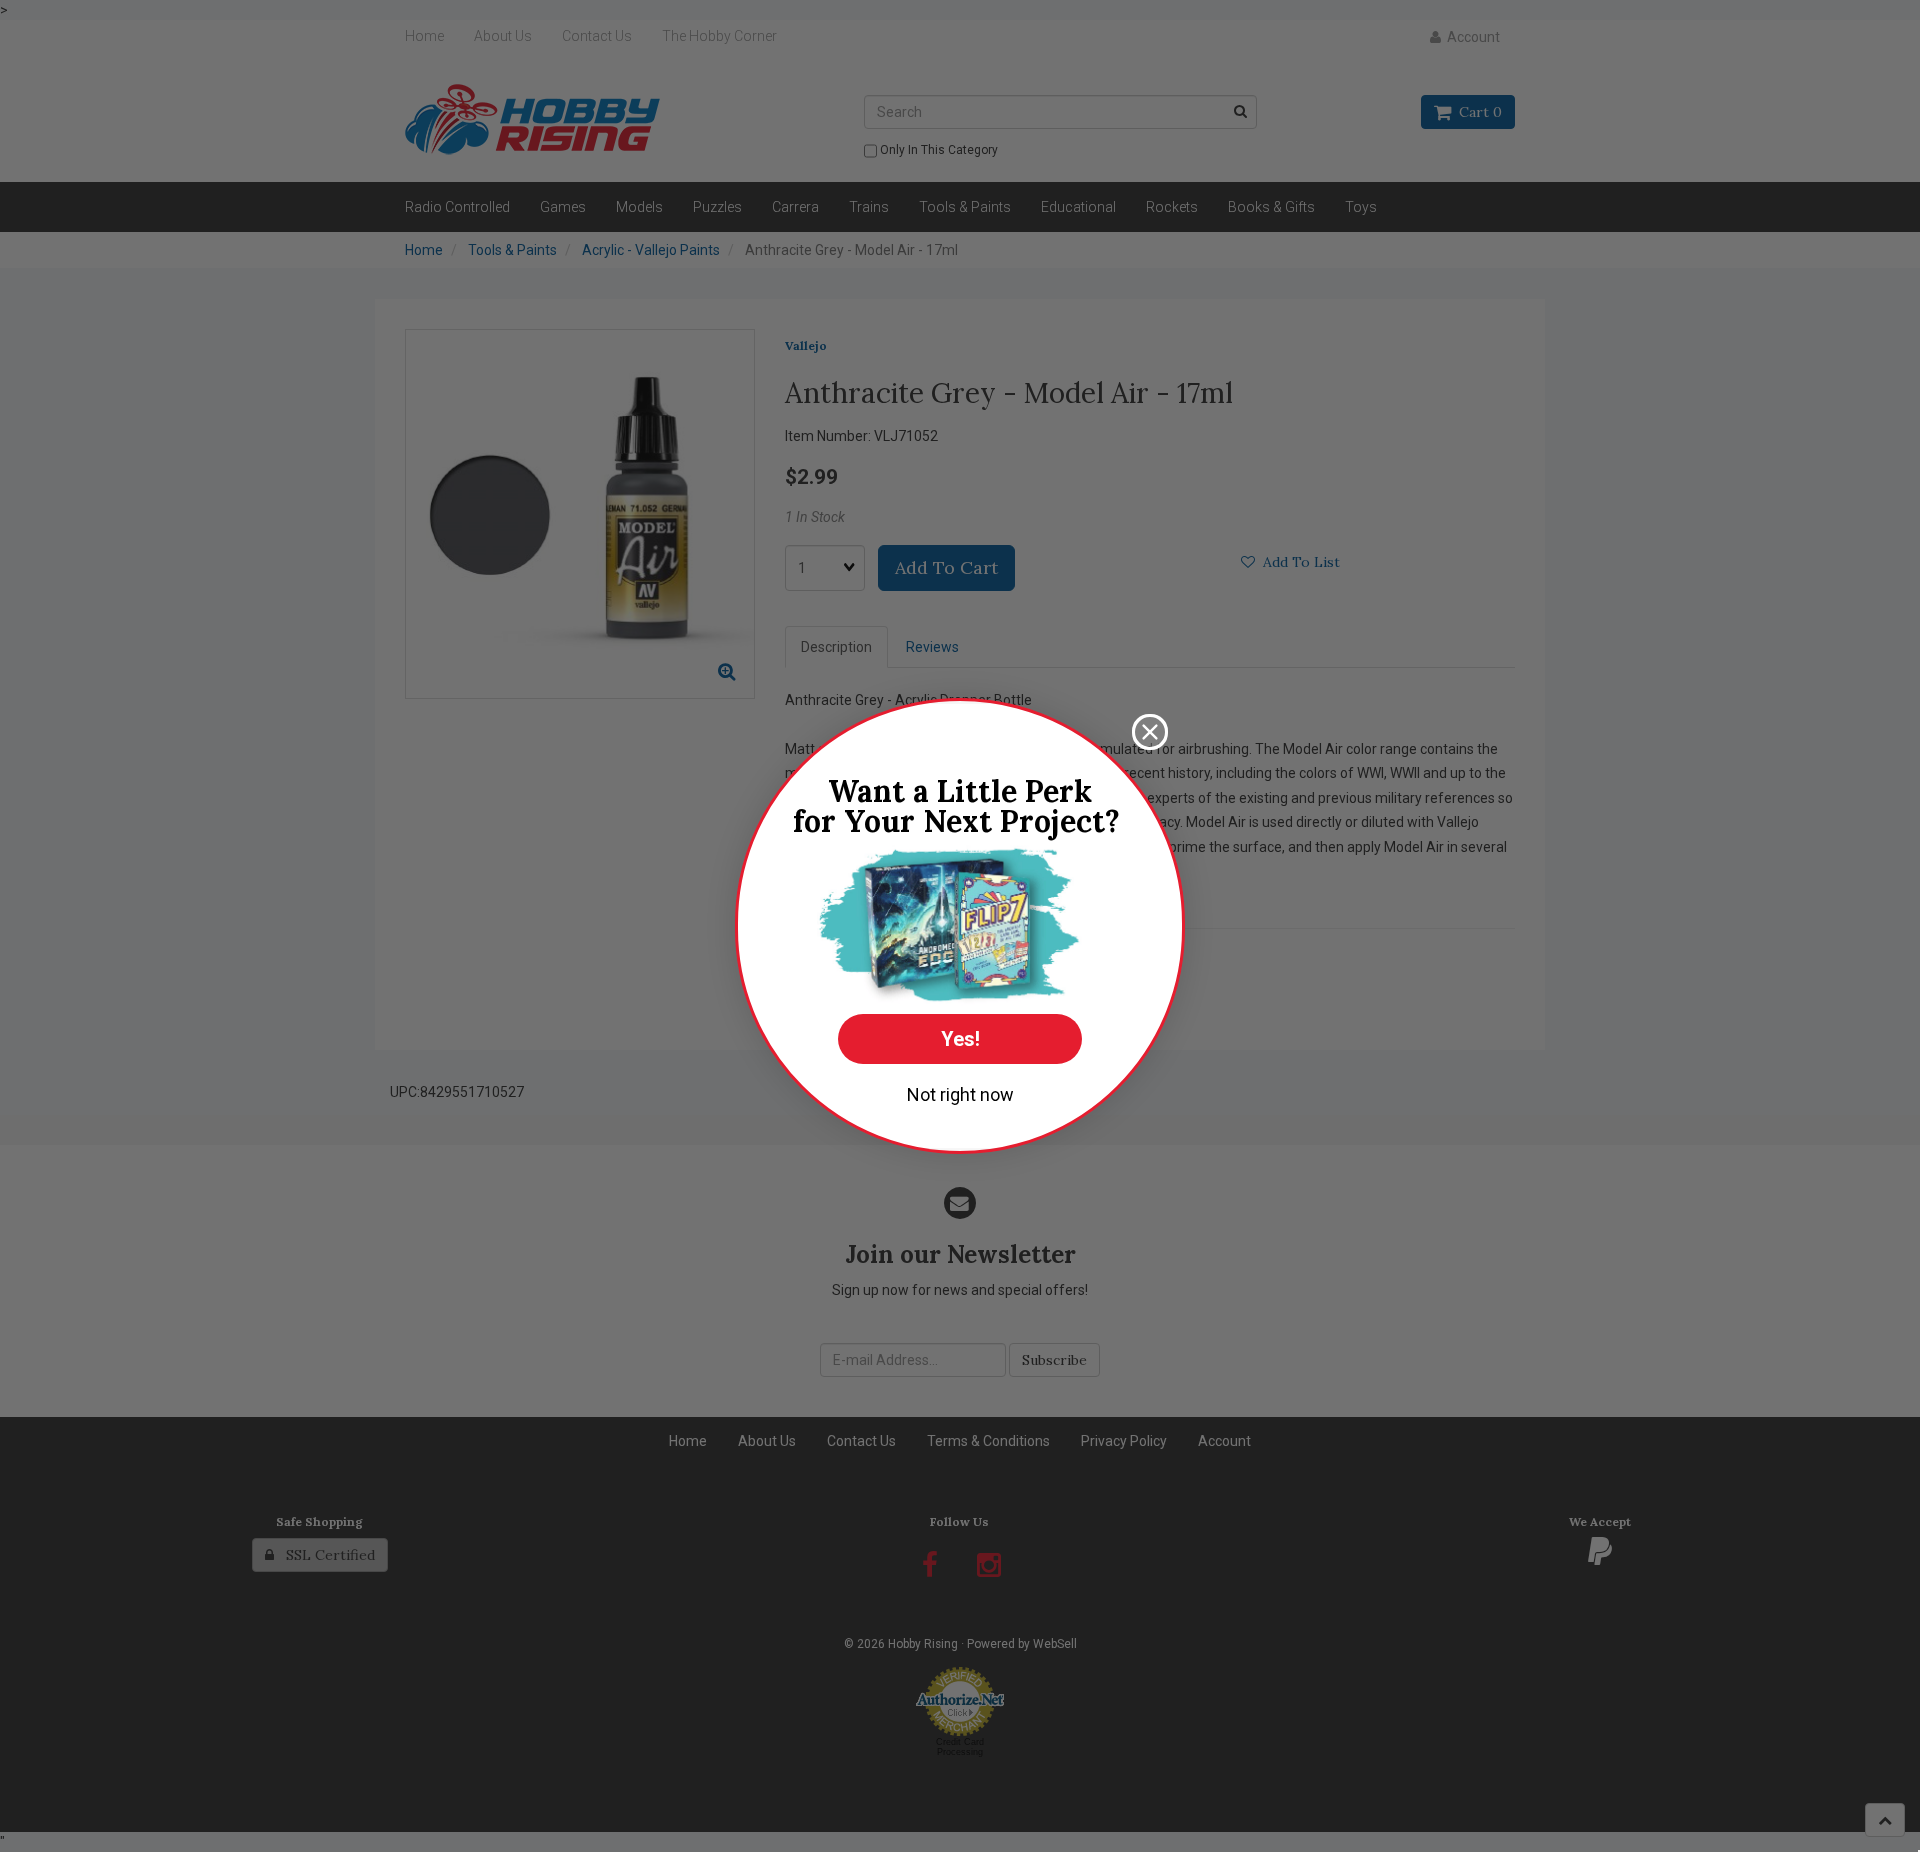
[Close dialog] (1150, 732)
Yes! (960, 1039)
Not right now (960, 1094)
